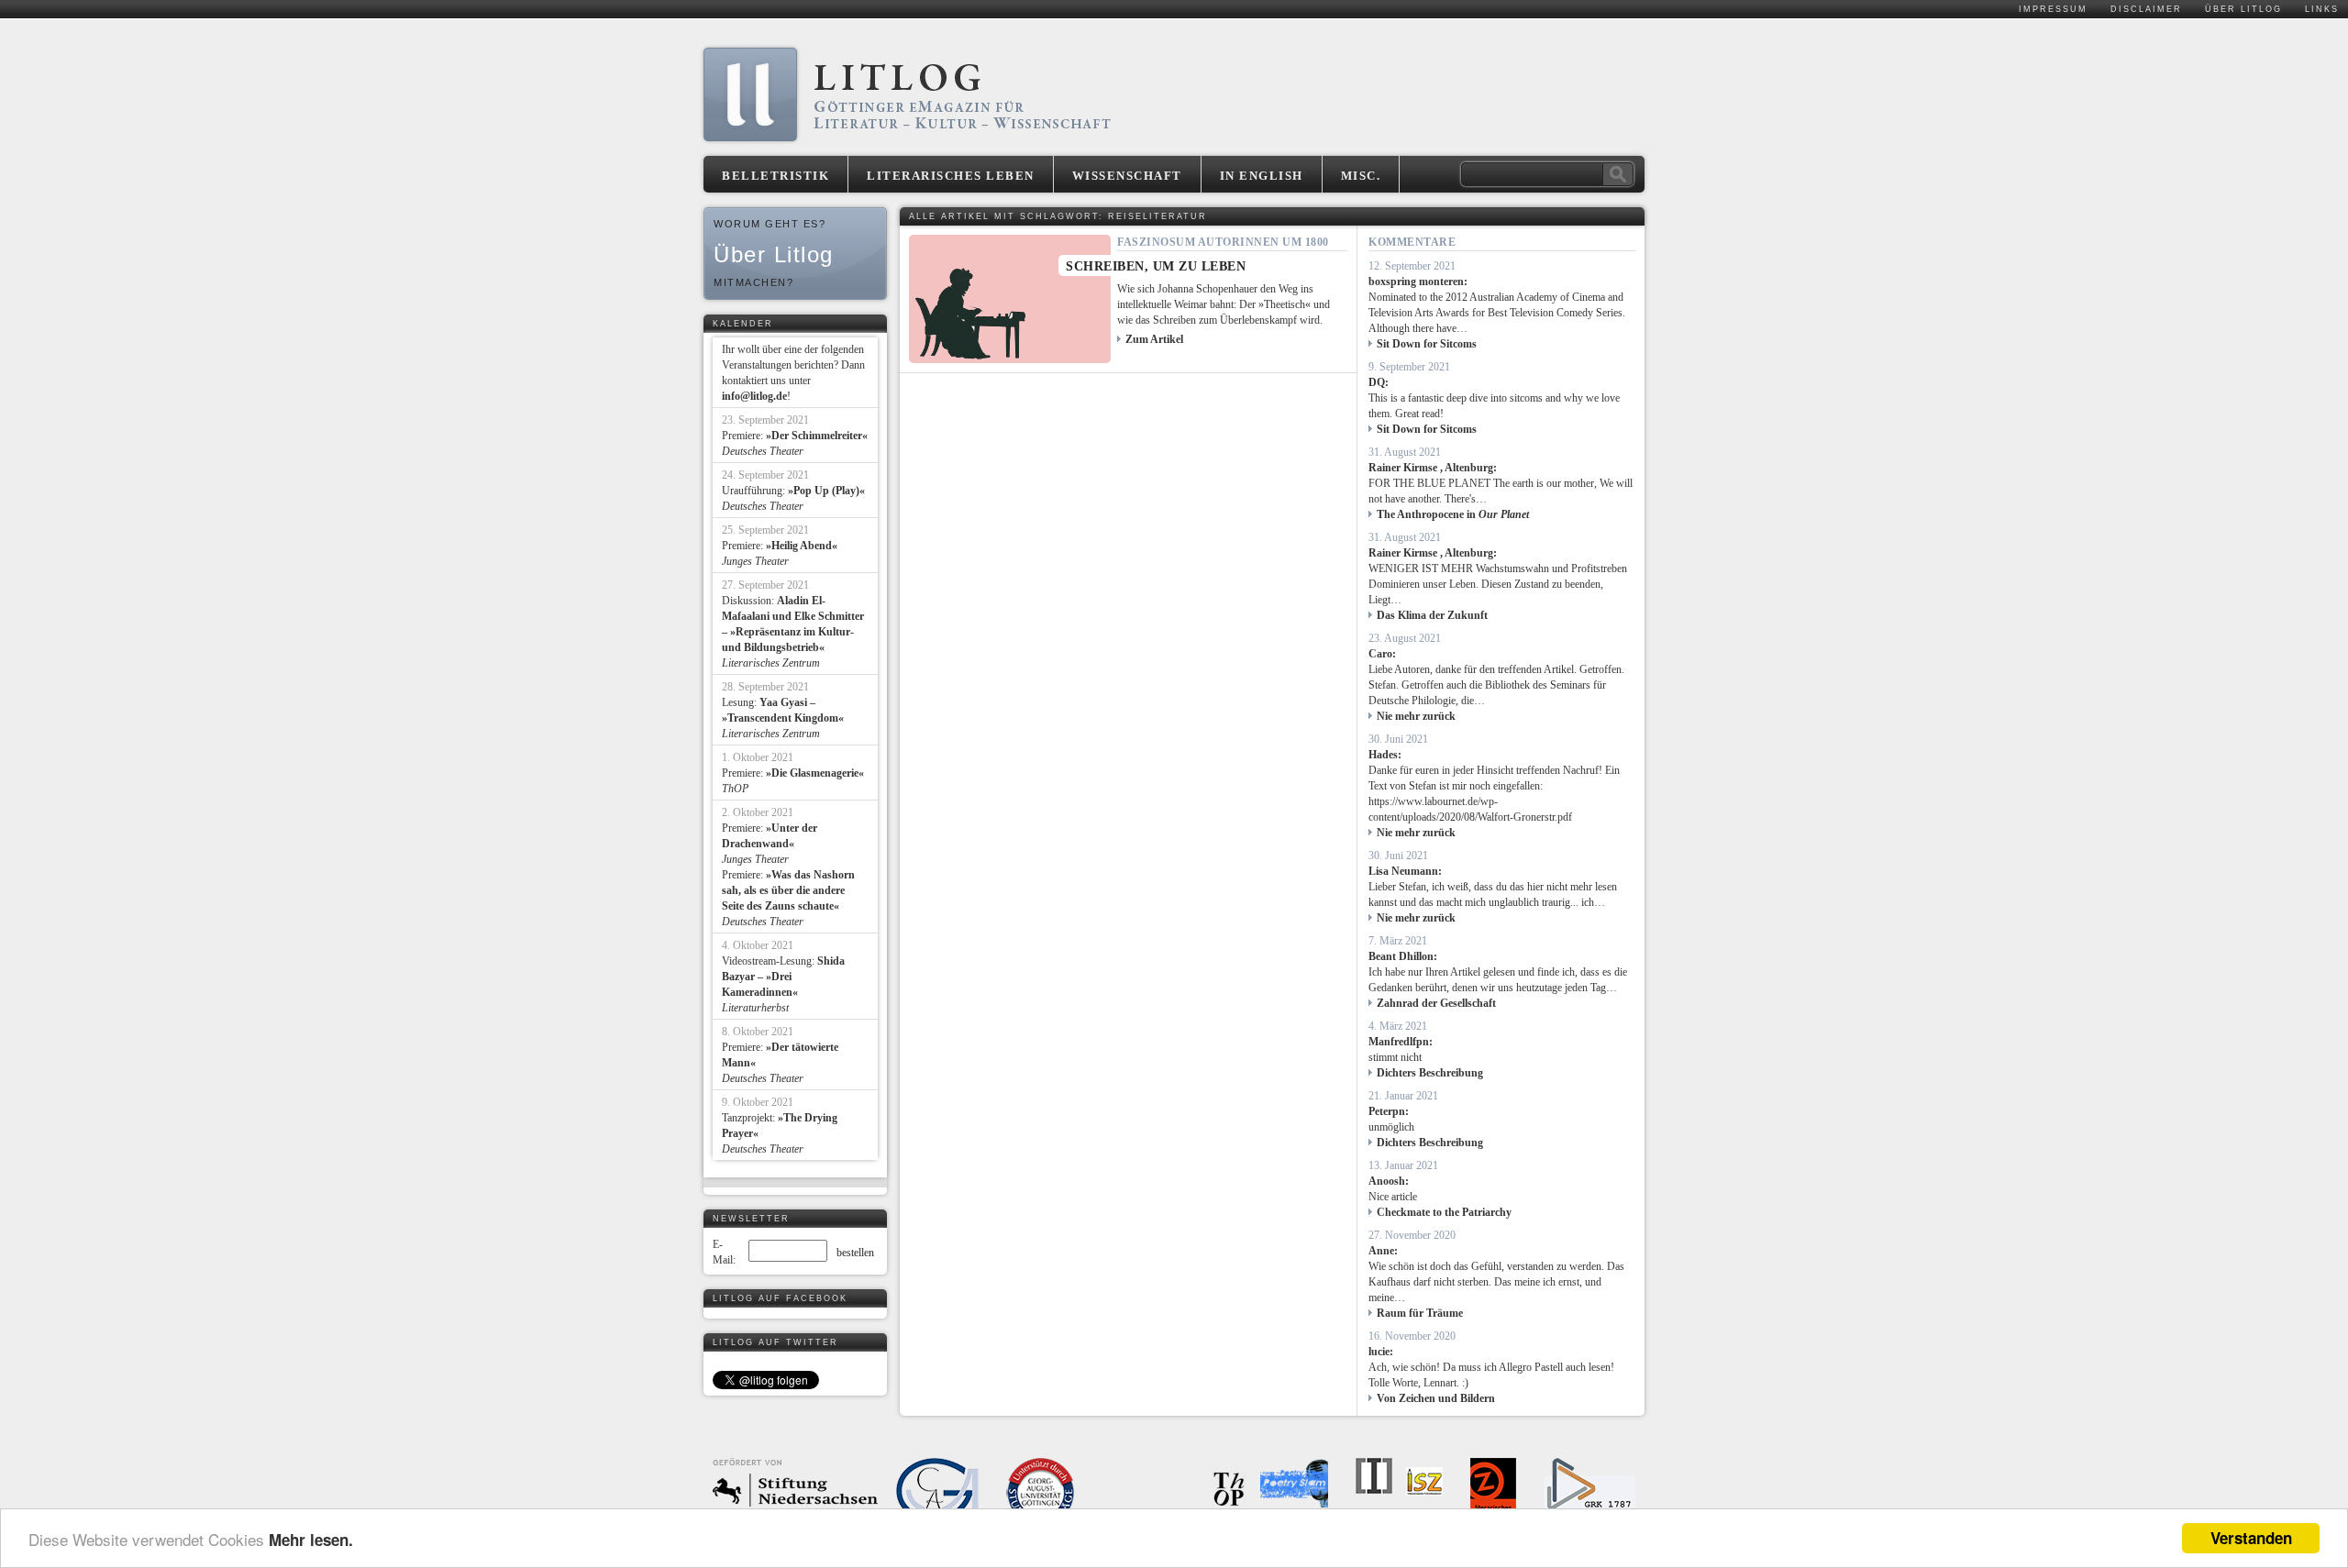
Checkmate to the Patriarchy (1444, 1212)
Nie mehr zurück (1416, 716)
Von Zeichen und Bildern (1436, 1398)
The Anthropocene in (1453, 514)
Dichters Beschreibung (1430, 1073)
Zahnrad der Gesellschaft (1436, 1003)
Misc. (1361, 176)
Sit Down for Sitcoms (1427, 344)
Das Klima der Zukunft (1432, 615)
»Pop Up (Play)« (826, 491)
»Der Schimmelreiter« (817, 436)
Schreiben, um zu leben (1156, 266)
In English (1262, 176)
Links (2322, 9)
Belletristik (775, 176)
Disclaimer (2146, 9)
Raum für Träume (1420, 1313)
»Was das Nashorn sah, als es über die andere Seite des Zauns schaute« (788, 890)
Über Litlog (2243, 9)
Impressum (2053, 9)
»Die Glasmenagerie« (815, 773)
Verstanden (2251, 1538)
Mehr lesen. (311, 1540)
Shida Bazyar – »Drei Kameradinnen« (783, 977)
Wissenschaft (1127, 176)
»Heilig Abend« (802, 546)
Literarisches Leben (951, 176)
